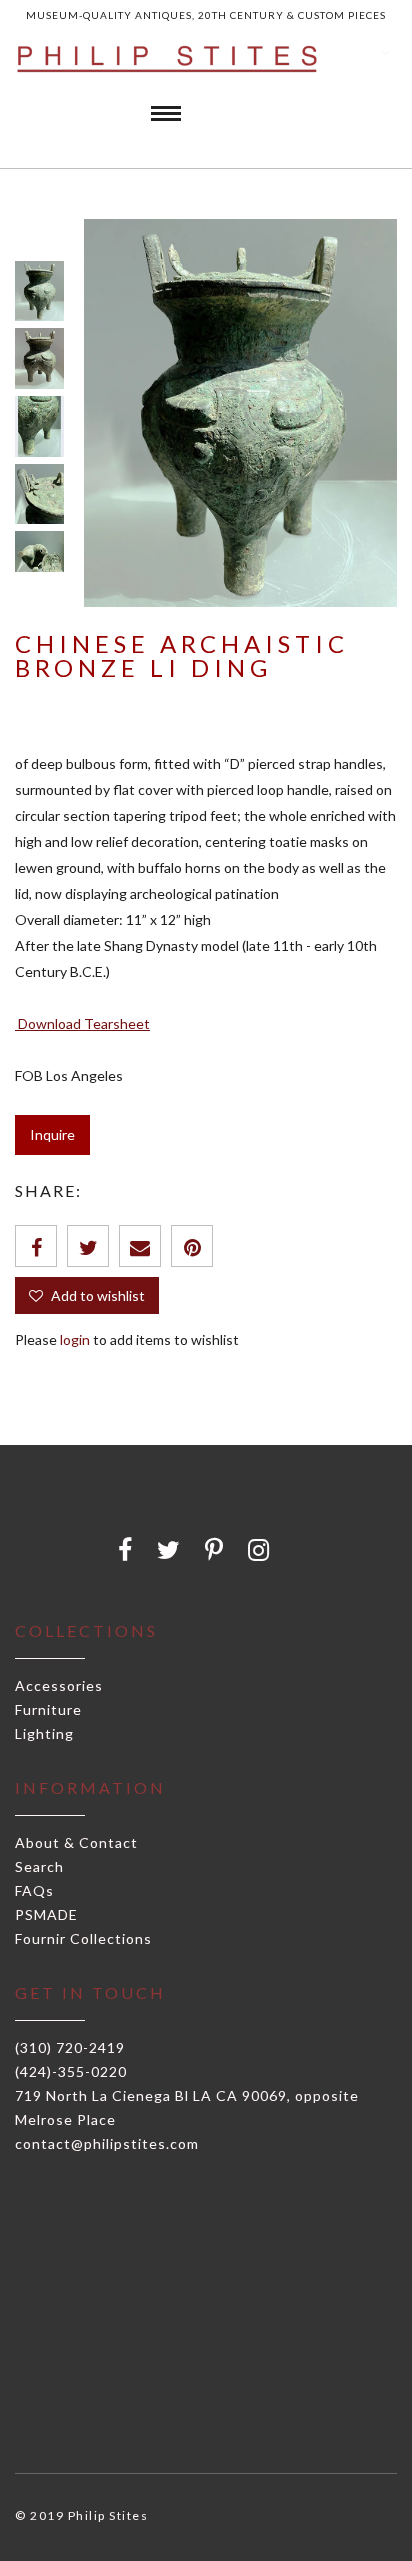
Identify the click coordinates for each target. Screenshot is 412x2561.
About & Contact (76, 1842)
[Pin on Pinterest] (192, 1246)
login (75, 1339)
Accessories (59, 1685)
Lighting (44, 1733)
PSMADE (46, 1914)
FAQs (34, 1890)
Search (39, 1866)
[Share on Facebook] (36, 1246)
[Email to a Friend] (140, 1246)
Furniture (48, 1709)
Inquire (52, 1134)
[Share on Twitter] (88, 1246)
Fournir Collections (83, 1938)
